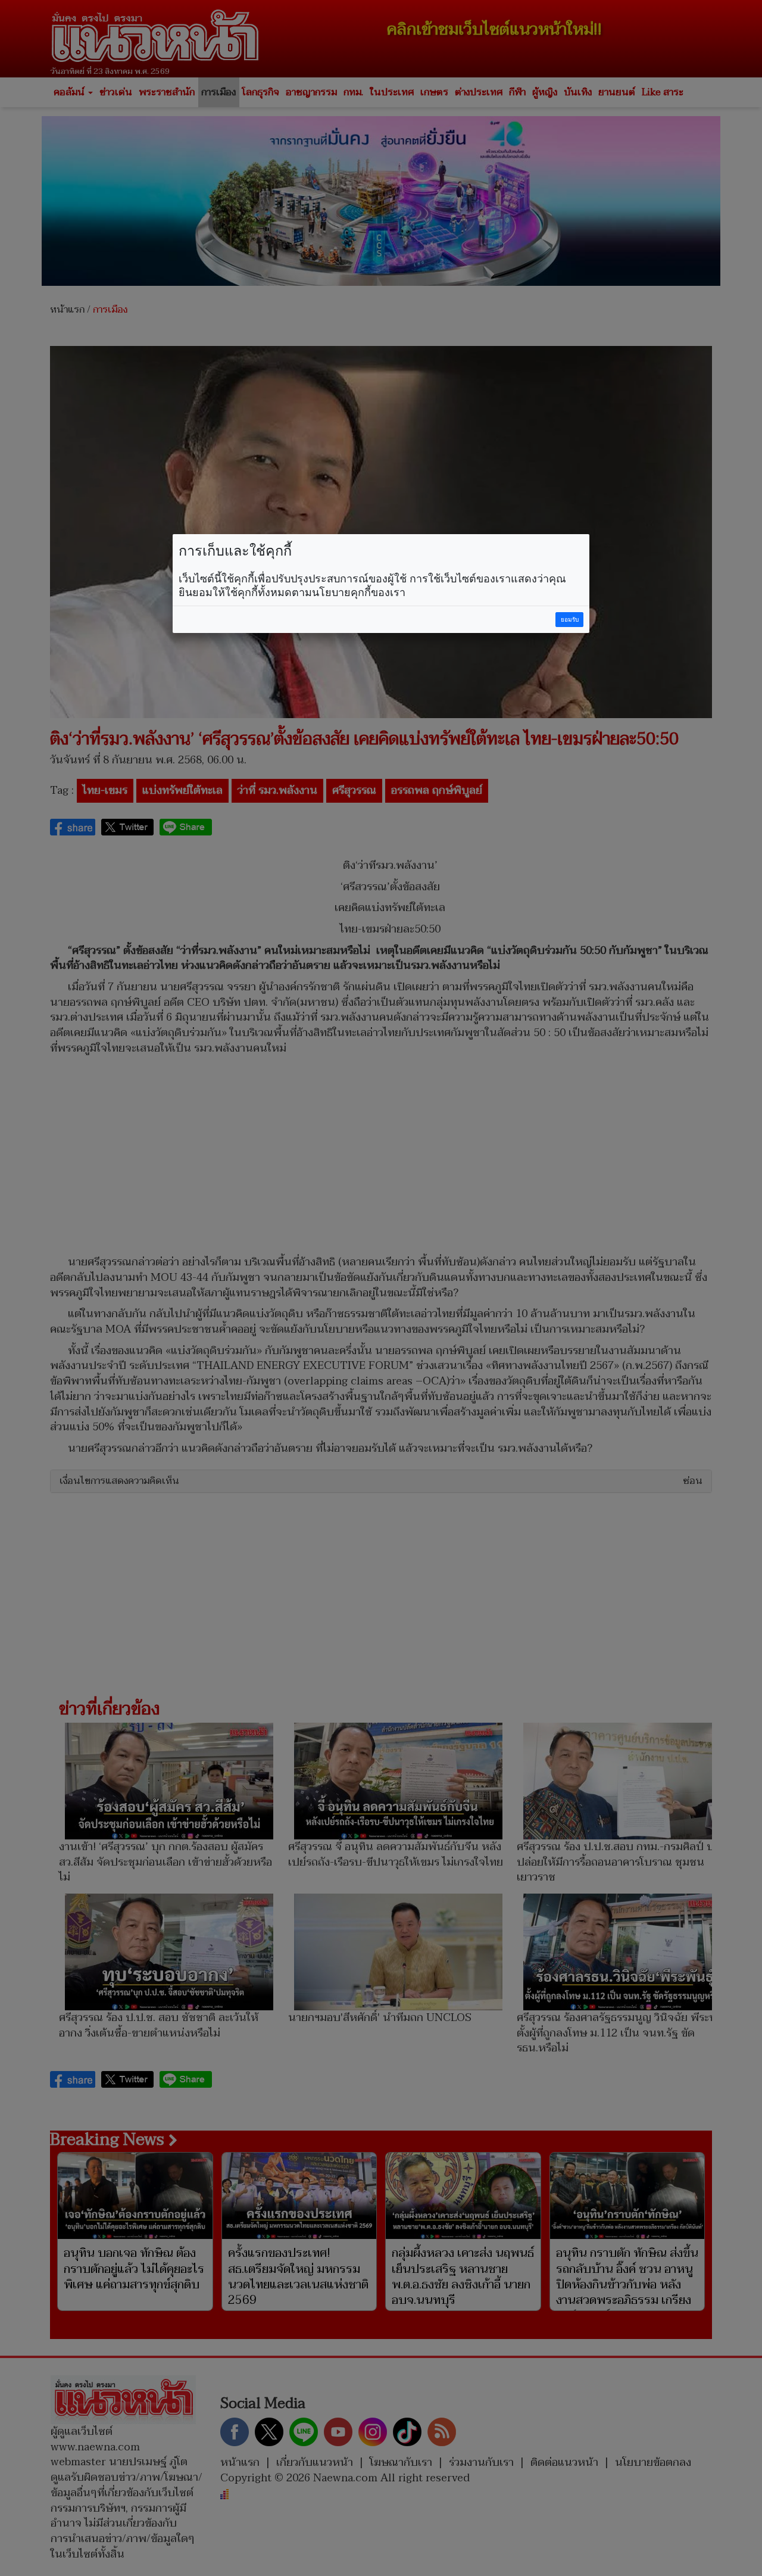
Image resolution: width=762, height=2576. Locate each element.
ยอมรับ (570, 620)
